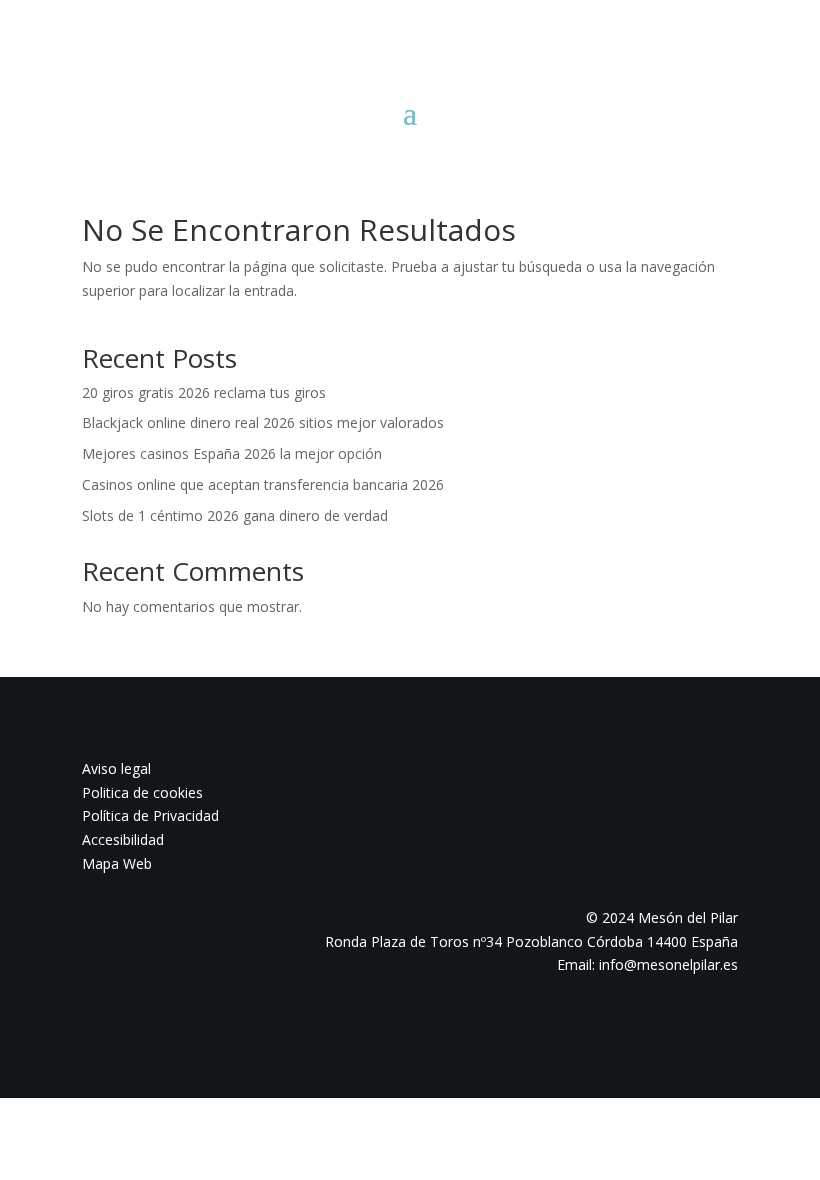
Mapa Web (117, 863)
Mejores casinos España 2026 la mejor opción (232, 453)
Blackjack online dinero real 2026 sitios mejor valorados (263, 422)
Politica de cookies (142, 792)
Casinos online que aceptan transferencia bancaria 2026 (263, 484)
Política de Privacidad (150, 815)
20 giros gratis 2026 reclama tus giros (204, 392)
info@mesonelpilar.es (668, 964)
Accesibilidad (123, 839)
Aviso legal (116, 768)
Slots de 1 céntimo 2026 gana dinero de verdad (235, 515)
